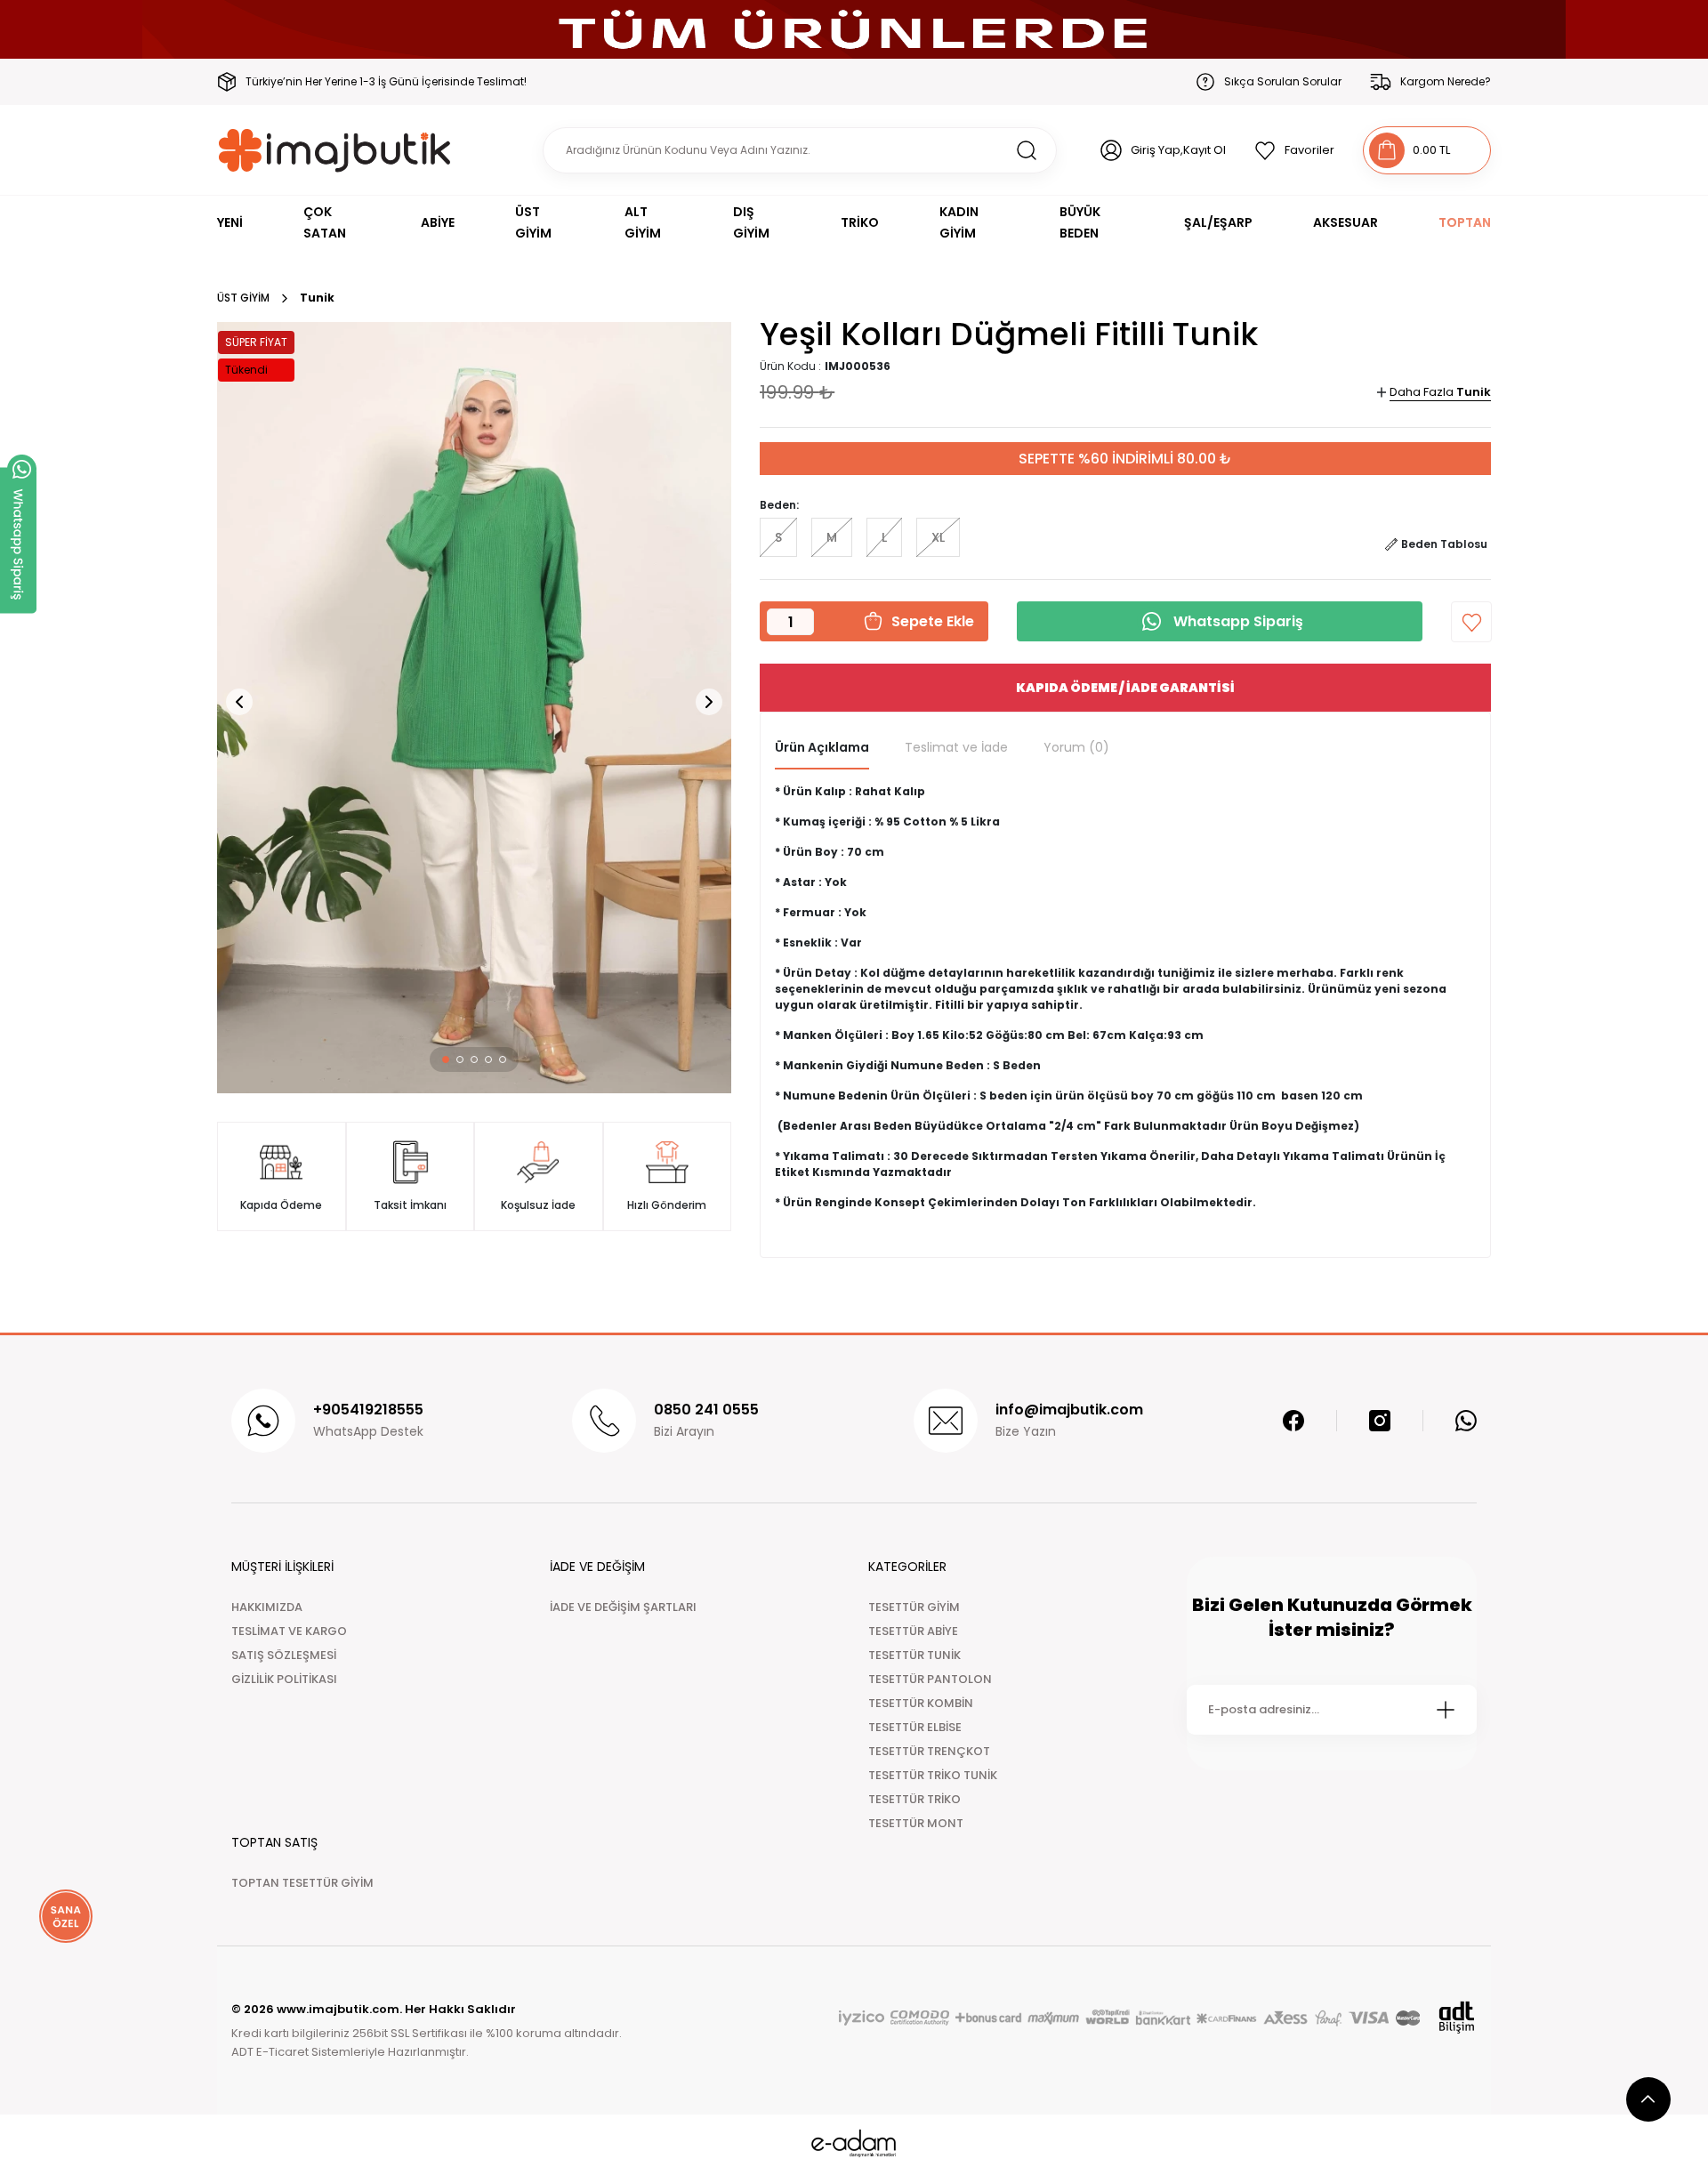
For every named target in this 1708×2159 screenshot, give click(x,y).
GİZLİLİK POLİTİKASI (284, 1679)
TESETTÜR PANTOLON (930, 1679)
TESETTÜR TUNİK (914, 1655)
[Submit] (1446, 1710)
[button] (446, 1059)
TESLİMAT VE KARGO (289, 1631)
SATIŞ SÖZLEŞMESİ (284, 1655)
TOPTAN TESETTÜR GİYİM (302, 1883)
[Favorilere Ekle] (1471, 622)
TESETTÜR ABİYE (913, 1631)
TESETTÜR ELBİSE (915, 1727)
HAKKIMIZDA (267, 1607)
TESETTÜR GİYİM (914, 1607)
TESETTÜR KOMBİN (921, 1703)
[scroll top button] (1648, 2099)
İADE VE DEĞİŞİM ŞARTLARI (623, 1607)
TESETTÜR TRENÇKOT (929, 1751)
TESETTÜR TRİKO (914, 1799)
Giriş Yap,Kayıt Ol (1178, 150)
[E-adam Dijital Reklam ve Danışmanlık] (854, 2143)
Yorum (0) (1076, 747)
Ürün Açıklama (822, 747)
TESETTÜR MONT (916, 1823)
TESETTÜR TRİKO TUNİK (933, 1775)
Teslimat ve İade (956, 747)
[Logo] (335, 150)
